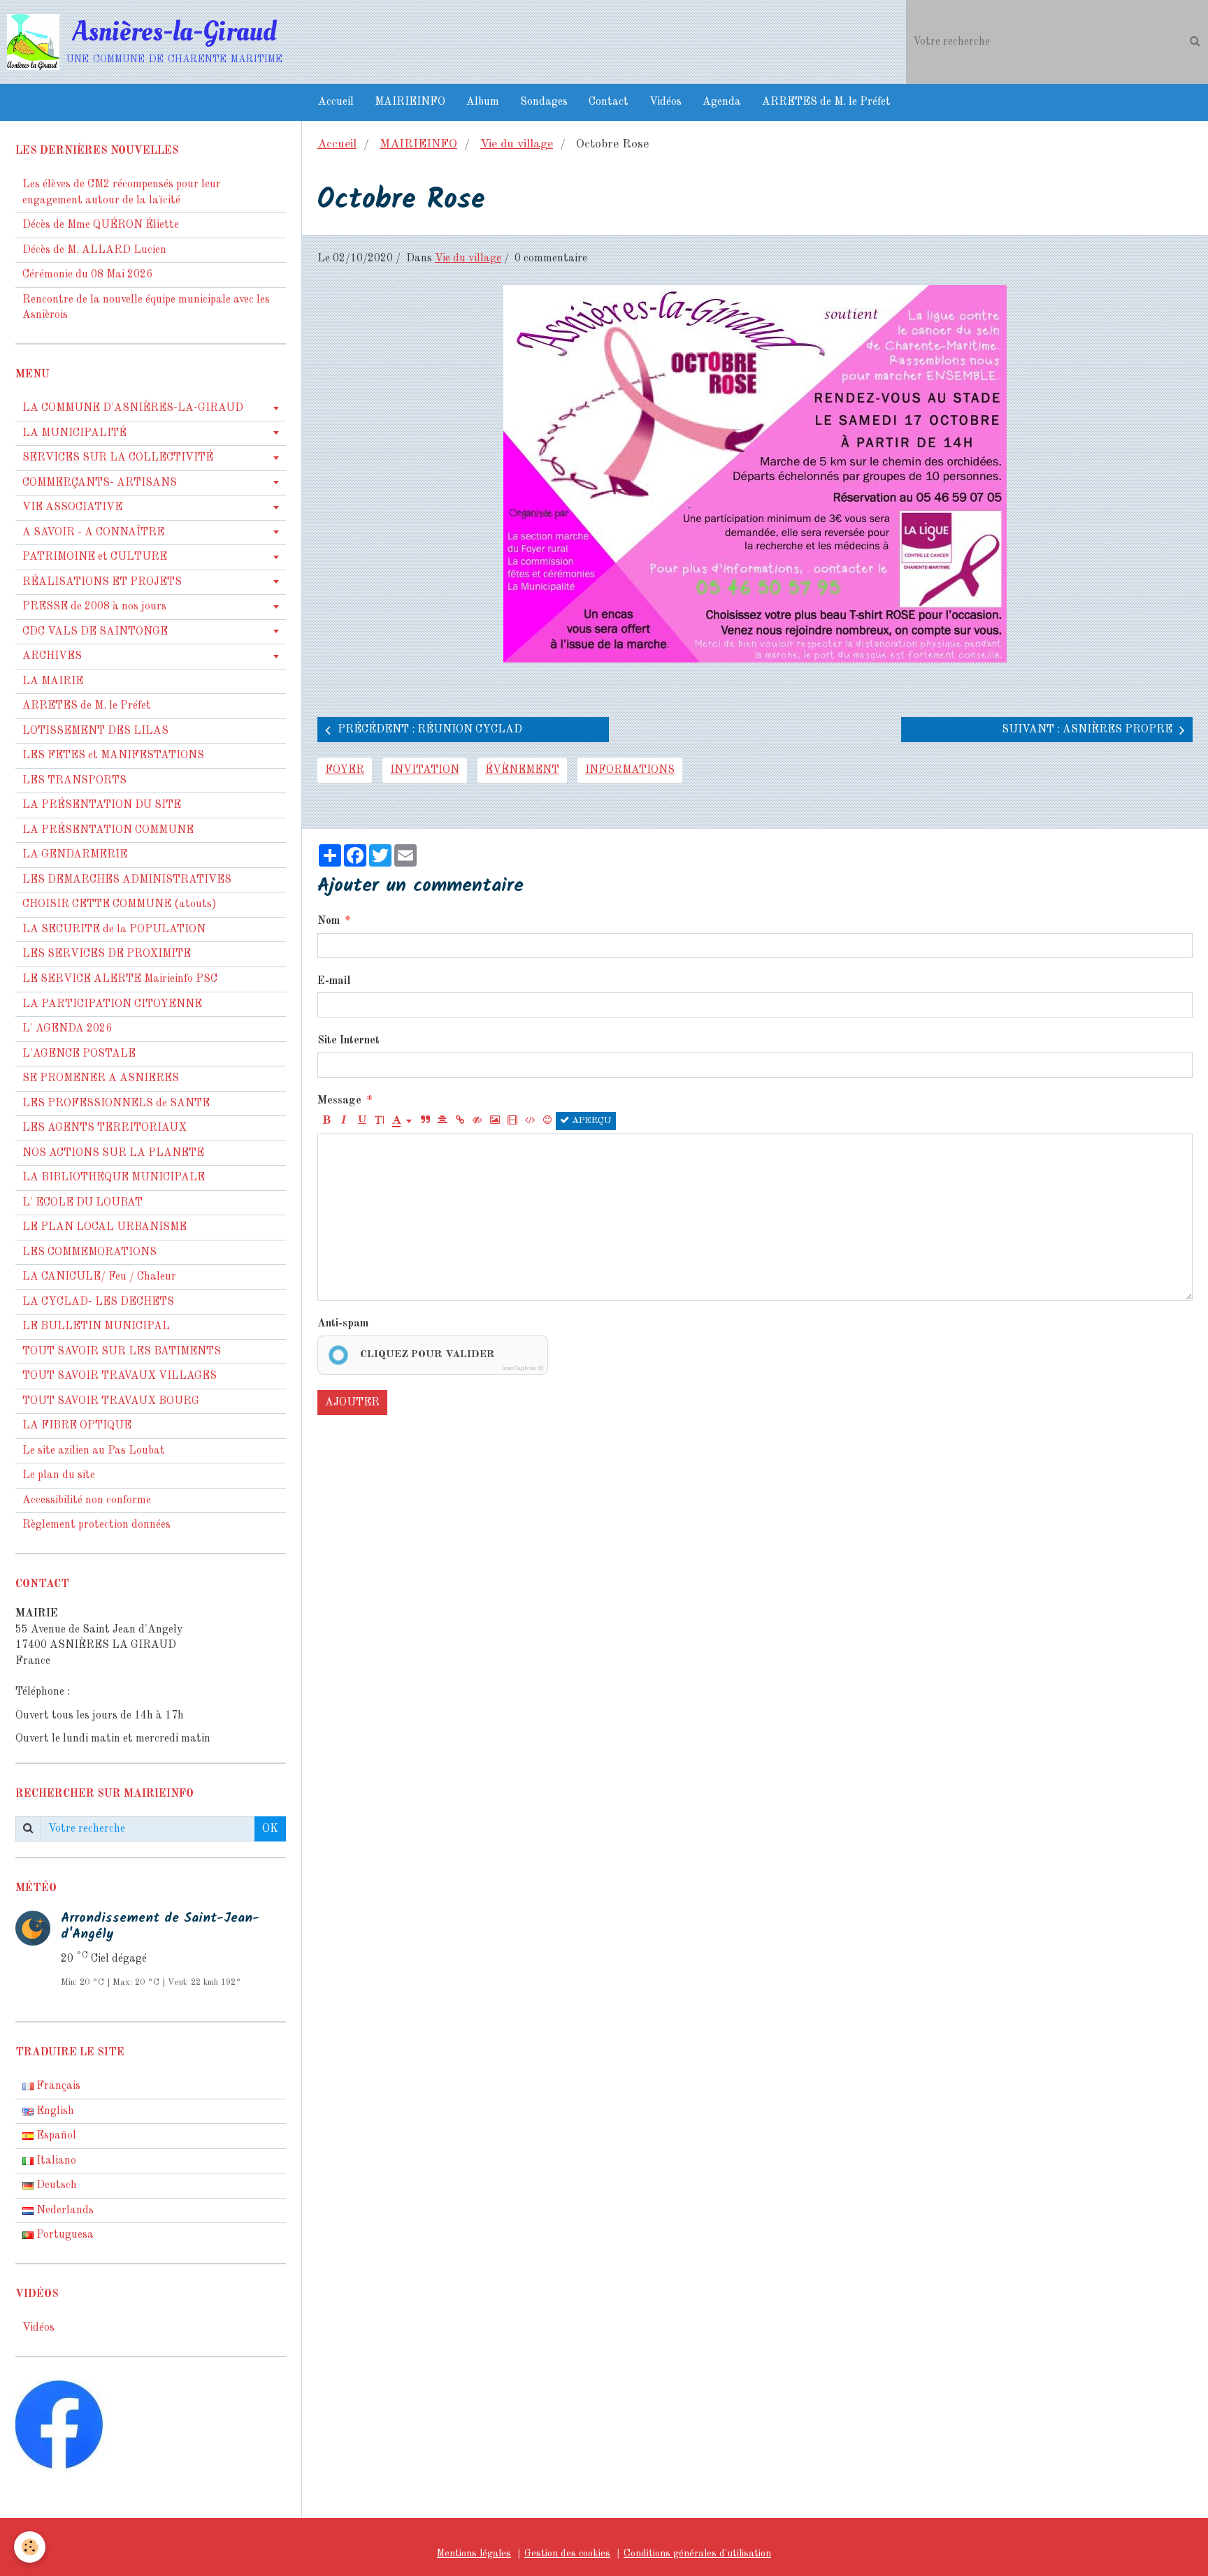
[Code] (530, 1121)
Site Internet (348, 1041)
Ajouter (352, 1403)
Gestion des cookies (567, 2554)
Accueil (336, 102)
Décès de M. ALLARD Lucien (94, 250)
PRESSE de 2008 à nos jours (94, 607)
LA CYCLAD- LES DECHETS (98, 1302)
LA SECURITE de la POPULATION (114, 929)
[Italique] (344, 1121)
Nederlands (64, 2210)
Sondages (544, 102)
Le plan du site (59, 1475)
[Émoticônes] (547, 1121)
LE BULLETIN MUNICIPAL (96, 1326)
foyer (345, 770)
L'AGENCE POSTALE (79, 1054)
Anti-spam (343, 1324)
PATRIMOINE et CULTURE (95, 557)
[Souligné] (361, 1121)
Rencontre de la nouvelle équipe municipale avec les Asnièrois (146, 308)
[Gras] (326, 1121)
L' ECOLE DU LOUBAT (82, 1203)
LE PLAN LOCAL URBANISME (105, 1227)
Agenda (722, 102)
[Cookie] (30, 2547)
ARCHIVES (52, 656)
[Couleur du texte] (402, 1121)
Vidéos (666, 102)
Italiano (55, 2161)
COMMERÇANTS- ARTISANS (100, 483)
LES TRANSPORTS (74, 781)
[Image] (495, 1121)
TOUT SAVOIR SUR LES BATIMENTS (122, 1352)
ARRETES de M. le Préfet (826, 102)
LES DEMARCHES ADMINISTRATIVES (127, 880)
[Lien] (460, 1121)
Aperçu (590, 1121)
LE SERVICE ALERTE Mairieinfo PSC (120, 979)
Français (57, 2086)
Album (483, 102)
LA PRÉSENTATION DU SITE (102, 805)
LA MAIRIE (53, 681)
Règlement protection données (96, 1525)
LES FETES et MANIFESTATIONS (113, 755)
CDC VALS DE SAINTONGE (95, 632)
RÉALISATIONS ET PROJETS (102, 582)
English (54, 2111)
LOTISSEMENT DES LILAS (95, 731)
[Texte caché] (477, 1121)
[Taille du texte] (379, 1121)
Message (339, 1101)
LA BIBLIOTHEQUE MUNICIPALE (114, 1178)
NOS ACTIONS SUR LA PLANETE (113, 1153)
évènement (522, 770)
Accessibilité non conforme (87, 1500)
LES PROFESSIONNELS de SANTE (116, 1104)
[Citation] (425, 1121)
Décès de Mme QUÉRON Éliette (101, 225)
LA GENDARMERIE (75, 855)
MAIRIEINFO (410, 102)
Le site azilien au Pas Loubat (94, 1451)
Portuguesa (64, 2235)
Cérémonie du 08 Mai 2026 (87, 275)
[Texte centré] (443, 1121)
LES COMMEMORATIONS (89, 1252)
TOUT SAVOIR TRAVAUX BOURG (111, 1401)
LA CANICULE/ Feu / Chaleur (99, 1277)
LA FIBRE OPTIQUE (77, 1426)
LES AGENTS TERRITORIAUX (105, 1128)
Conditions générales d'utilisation (697, 2554)
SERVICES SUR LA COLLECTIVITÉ (118, 458)
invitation (425, 770)
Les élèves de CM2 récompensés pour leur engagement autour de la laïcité (122, 193)
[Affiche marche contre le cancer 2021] (755, 474)
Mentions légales (474, 2554)
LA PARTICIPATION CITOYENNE (112, 1004)
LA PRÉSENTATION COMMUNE (108, 830)
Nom (329, 921)
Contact (609, 102)
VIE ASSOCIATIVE (72, 507)
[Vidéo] (512, 1121)
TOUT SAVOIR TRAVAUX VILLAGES (120, 1376)
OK (270, 1829)
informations (630, 770)
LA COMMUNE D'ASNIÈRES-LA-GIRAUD (133, 408)
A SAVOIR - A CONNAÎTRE (93, 533)
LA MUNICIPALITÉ (74, 433)
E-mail (334, 981)
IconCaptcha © (523, 1368)
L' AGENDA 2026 (67, 1029)
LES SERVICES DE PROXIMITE (107, 954)
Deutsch (55, 2185)
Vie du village (517, 144)
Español (55, 2136)
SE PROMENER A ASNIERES (101, 1078)
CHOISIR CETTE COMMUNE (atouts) (120, 904)
